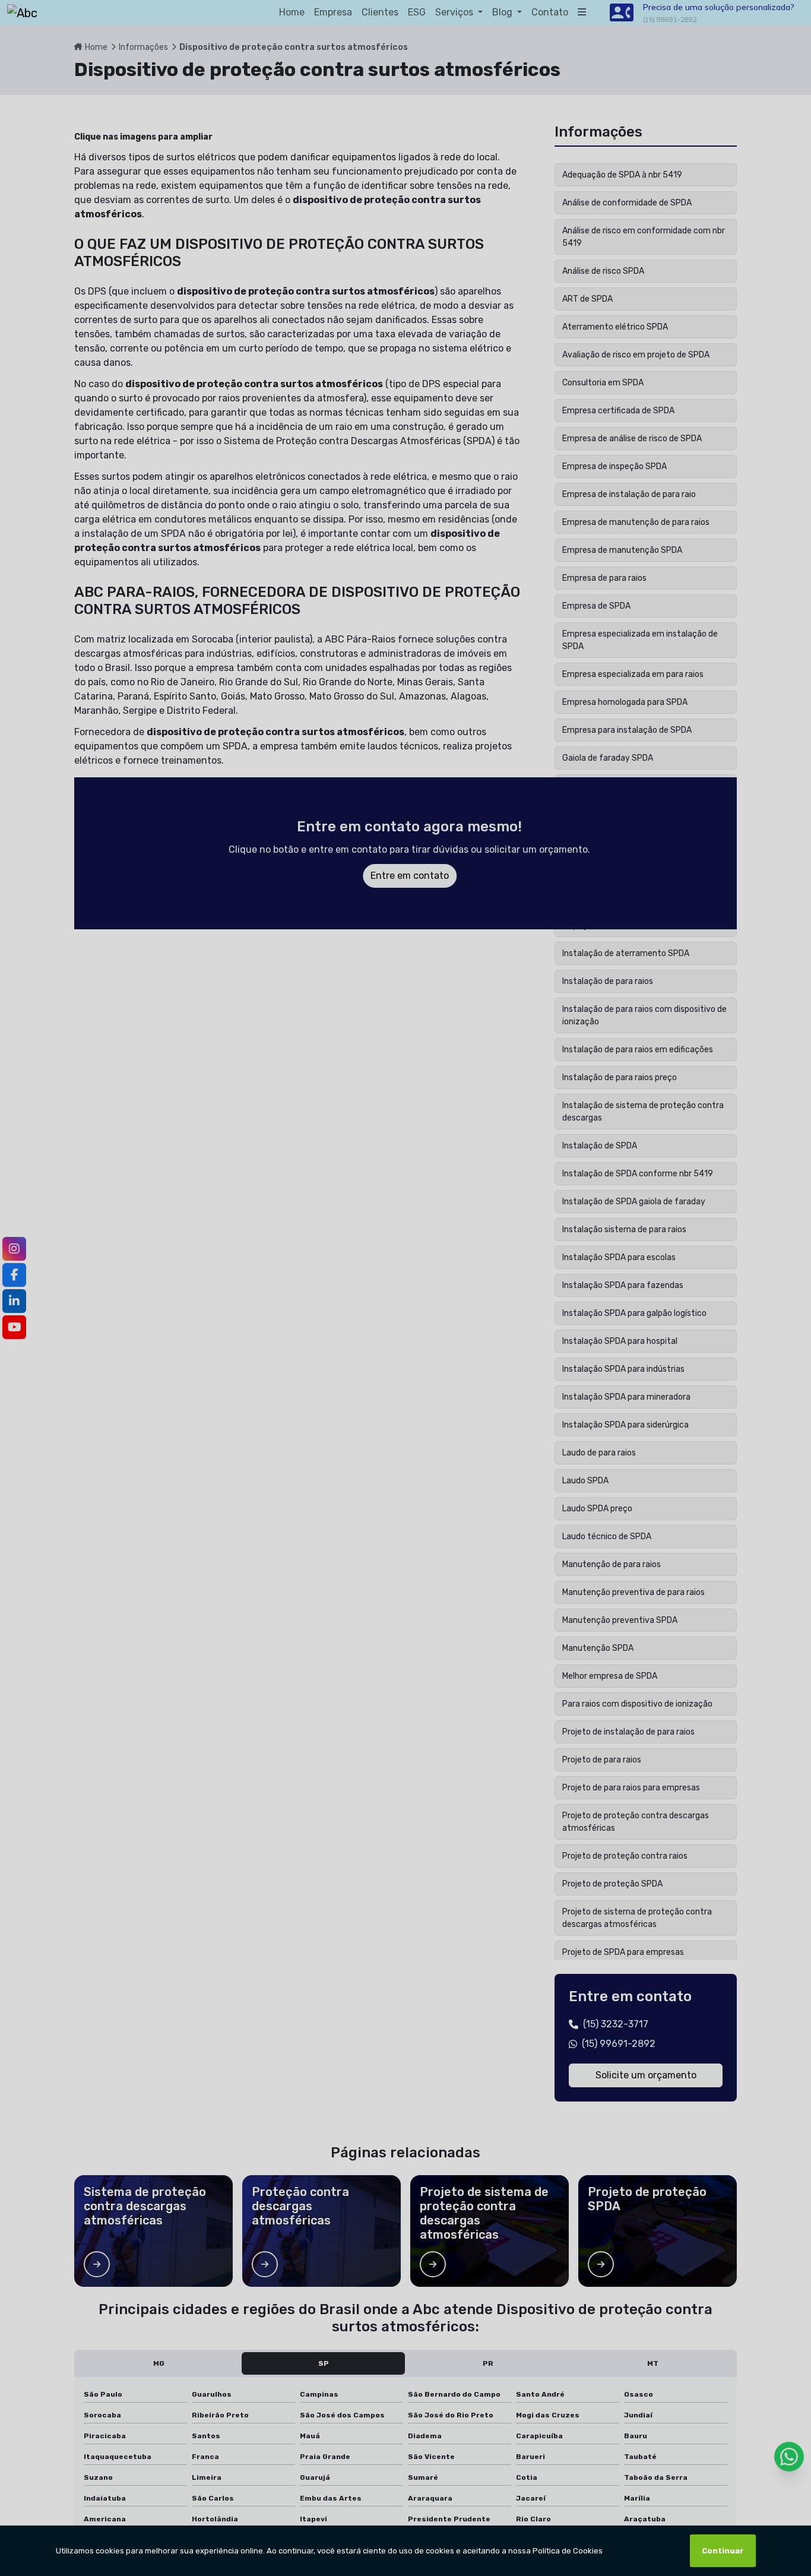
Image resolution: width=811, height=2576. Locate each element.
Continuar (723, 2551)
